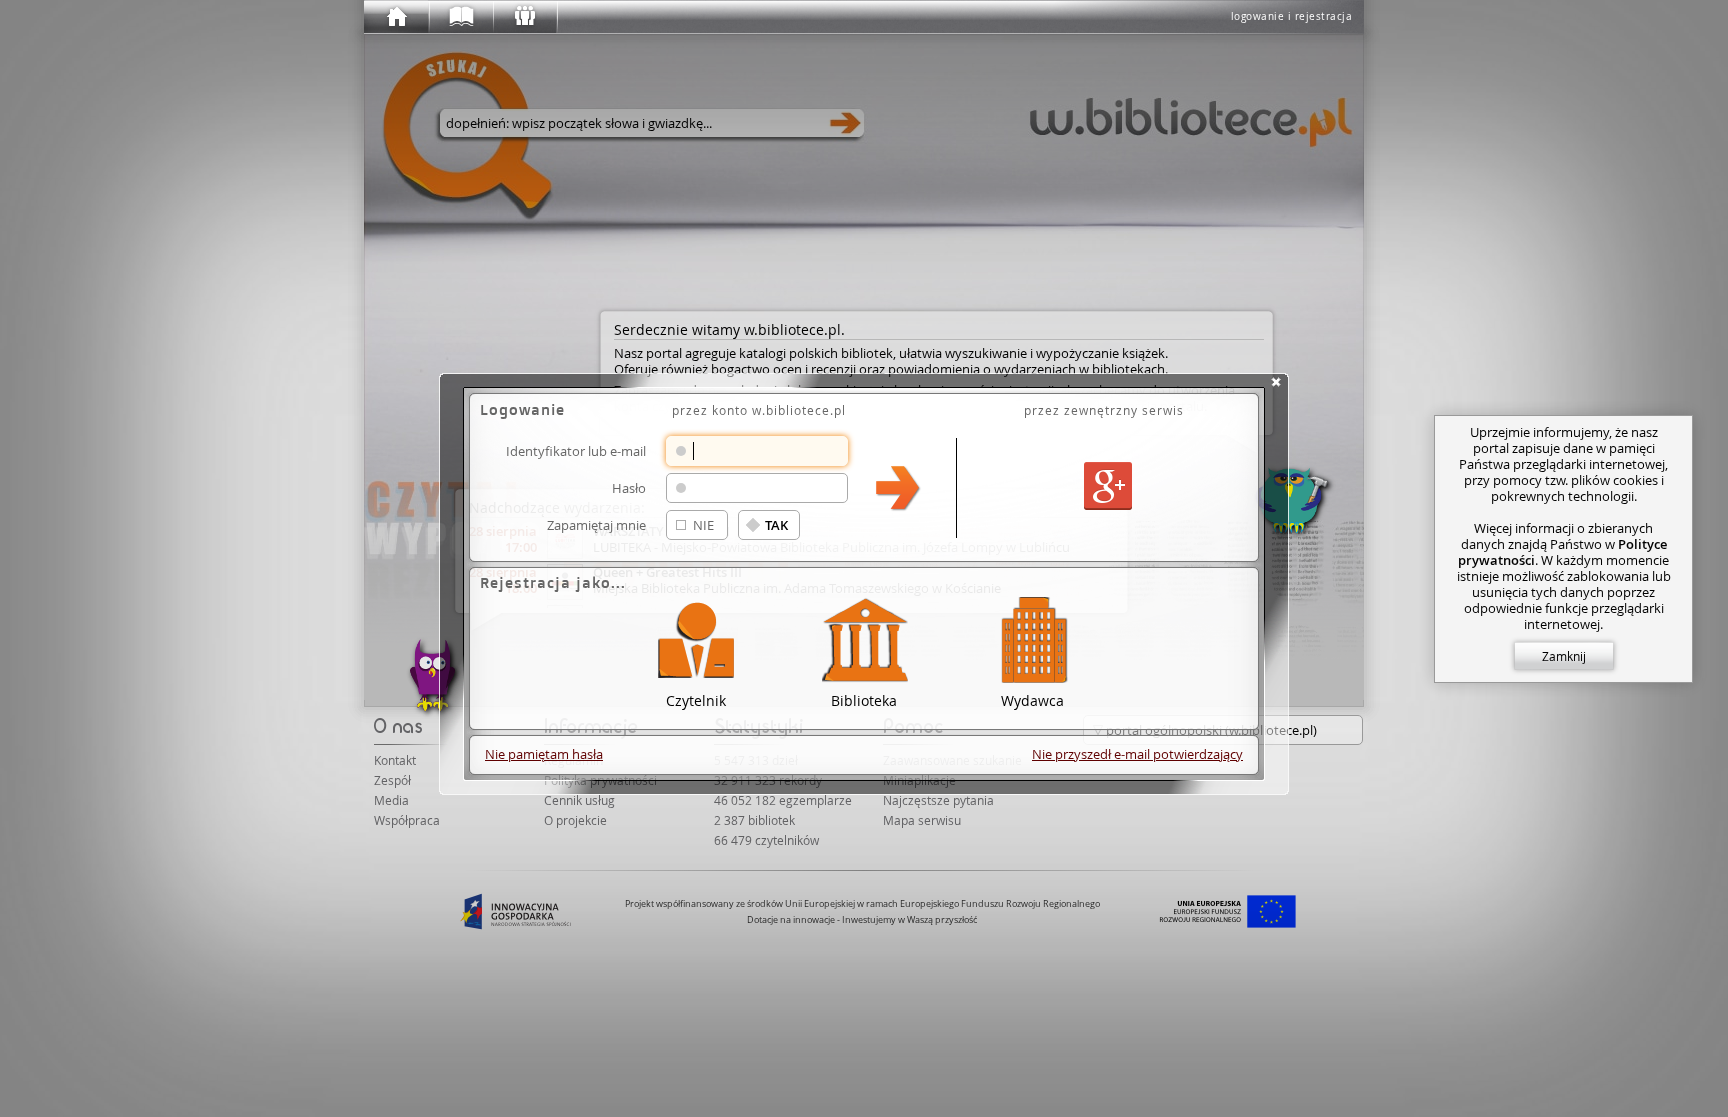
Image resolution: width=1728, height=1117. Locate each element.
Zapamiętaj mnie (596, 524)
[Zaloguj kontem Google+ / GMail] (1108, 487)
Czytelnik (696, 700)
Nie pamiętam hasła (544, 754)
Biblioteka (864, 700)
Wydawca (1032, 700)
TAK (776, 525)
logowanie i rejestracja (1292, 16)
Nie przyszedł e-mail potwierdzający (1137, 754)
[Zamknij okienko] (1276, 382)
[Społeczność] (524, 17)
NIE (703, 525)
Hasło (629, 487)
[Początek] (396, 17)
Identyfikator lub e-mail (576, 450)
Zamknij (1564, 656)
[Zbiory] (460, 17)
